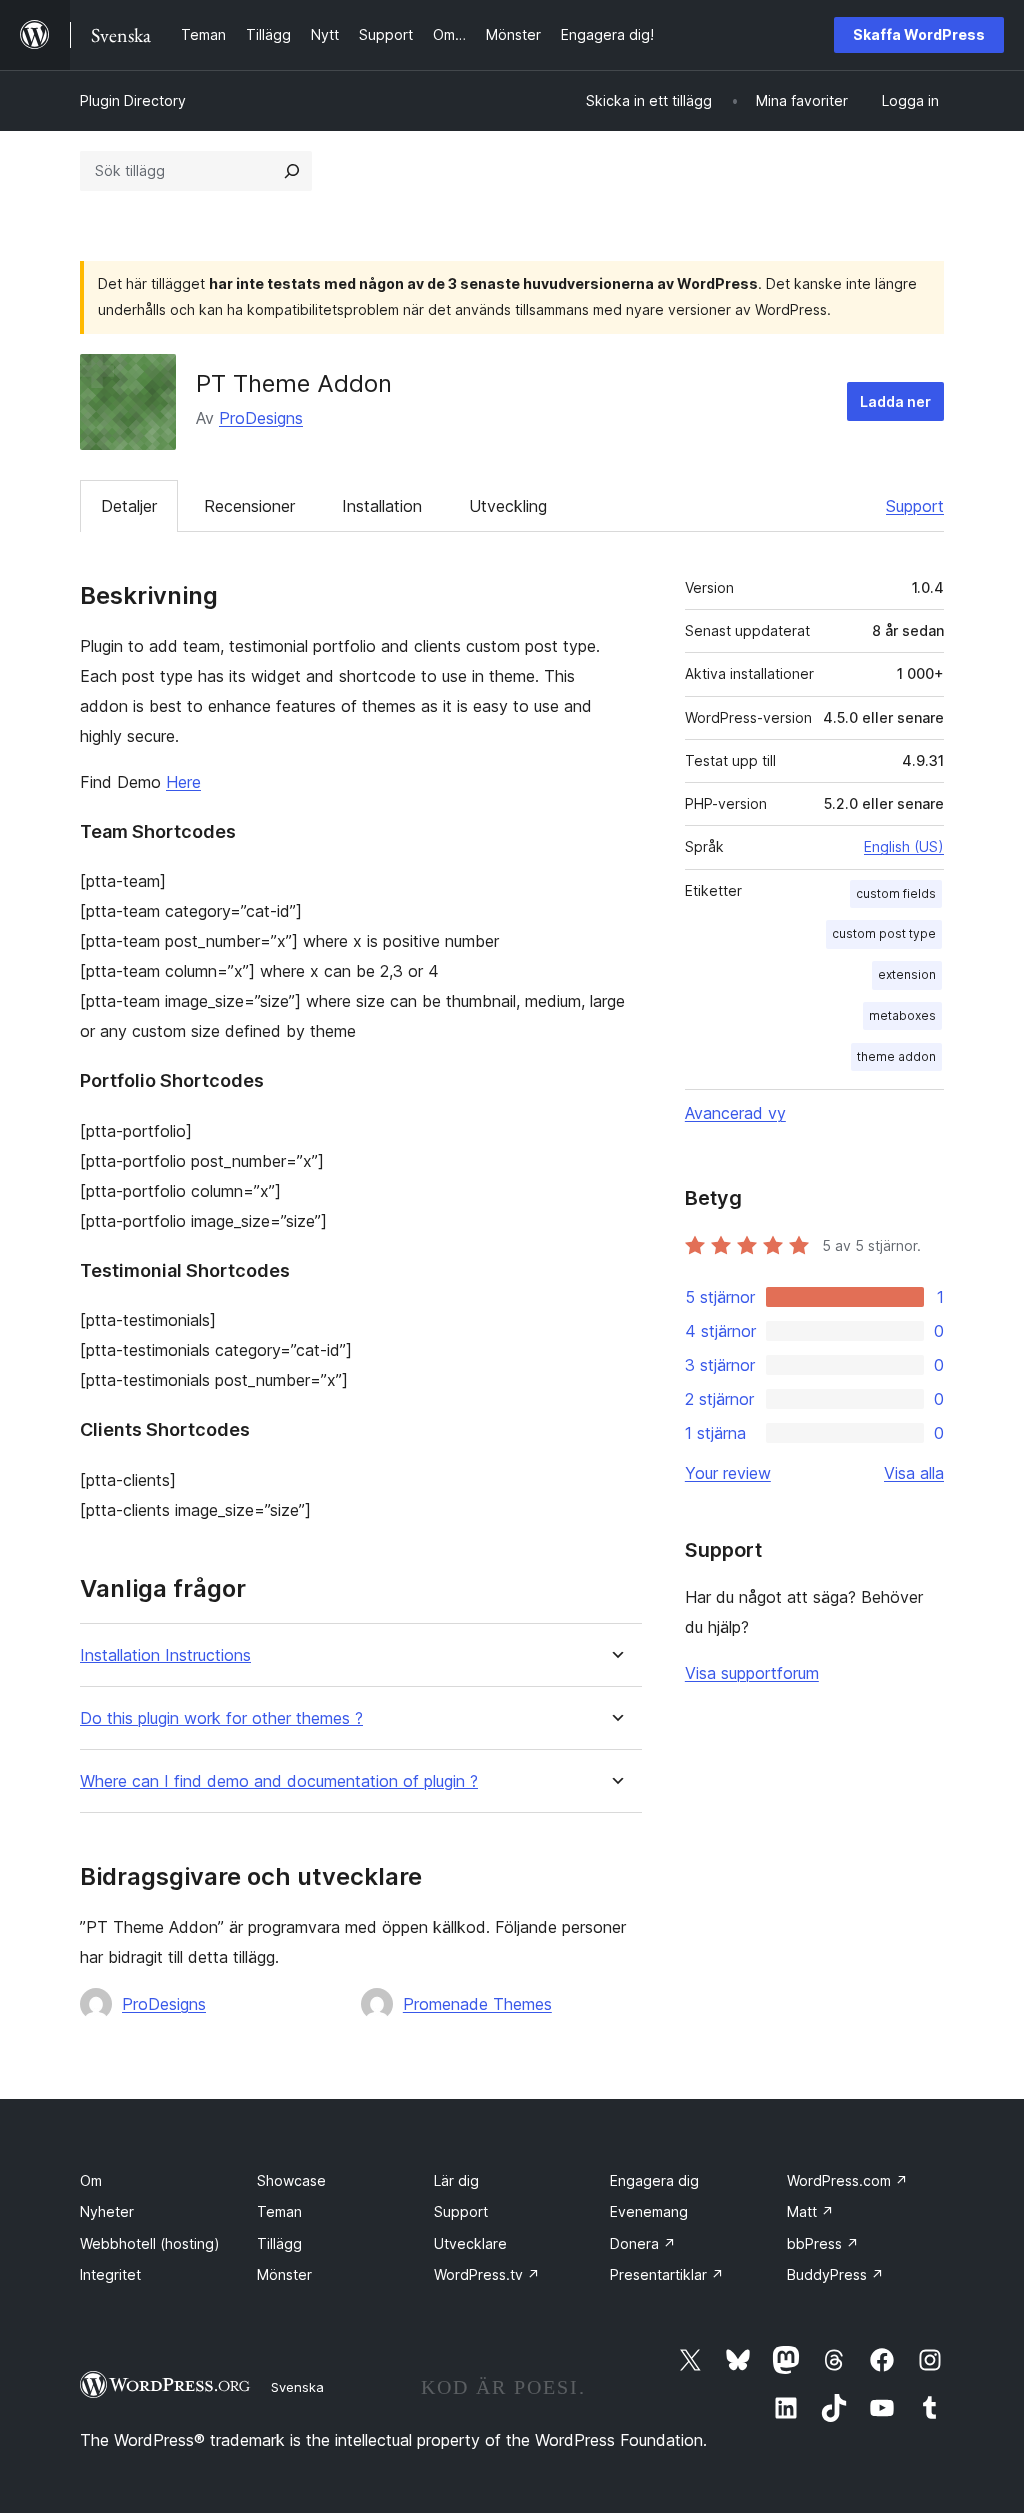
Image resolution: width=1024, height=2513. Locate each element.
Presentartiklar (667, 2274)
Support (915, 506)
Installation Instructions (165, 1655)
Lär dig (456, 2180)
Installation (382, 506)
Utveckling (508, 506)
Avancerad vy (735, 1113)
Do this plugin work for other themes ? (221, 1718)
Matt (810, 2211)
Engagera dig (654, 2180)
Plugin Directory (133, 100)
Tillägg (279, 2243)
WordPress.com (847, 2180)
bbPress (823, 2243)
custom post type (884, 933)
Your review (728, 1473)
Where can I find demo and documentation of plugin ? (279, 1781)
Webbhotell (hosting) (150, 2243)
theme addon (896, 1056)
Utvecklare (470, 2243)
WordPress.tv (487, 2274)
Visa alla (914, 1473)
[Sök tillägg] (292, 171)
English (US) (904, 846)
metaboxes (902, 1015)
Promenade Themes (477, 2004)
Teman (279, 2211)
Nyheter (107, 2211)
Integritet (110, 2274)
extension (907, 974)
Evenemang (649, 2211)
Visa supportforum (752, 1673)
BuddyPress (835, 2274)
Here (183, 782)
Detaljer (129, 506)
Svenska (297, 2387)
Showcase (291, 2180)
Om (91, 2180)
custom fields (896, 893)
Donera (643, 2243)
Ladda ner (895, 401)
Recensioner (249, 506)
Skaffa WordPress (919, 34)
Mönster (284, 2274)
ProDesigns (261, 418)
